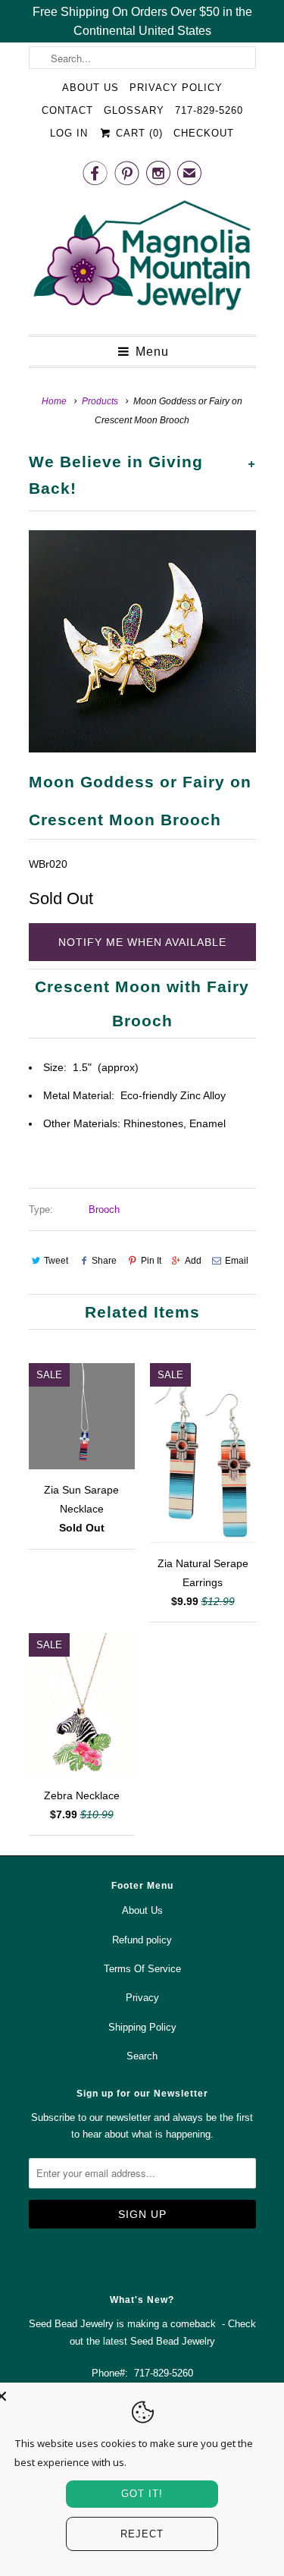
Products (100, 401)
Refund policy (142, 1940)
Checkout (204, 133)
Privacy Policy (176, 88)
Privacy (142, 1998)
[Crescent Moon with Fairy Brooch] (142, 641)
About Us (91, 88)
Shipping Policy (142, 2027)
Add (193, 1261)
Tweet (56, 1261)
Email (237, 1261)
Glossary (134, 110)
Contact (67, 110)
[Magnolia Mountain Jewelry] (142, 259)
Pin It (151, 1261)
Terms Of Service (142, 1969)
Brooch (104, 1209)
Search (142, 2056)
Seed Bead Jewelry (173, 2341)
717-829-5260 (209, 110)
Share (104, 1261)
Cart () (137, 133)
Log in (69, 133)
